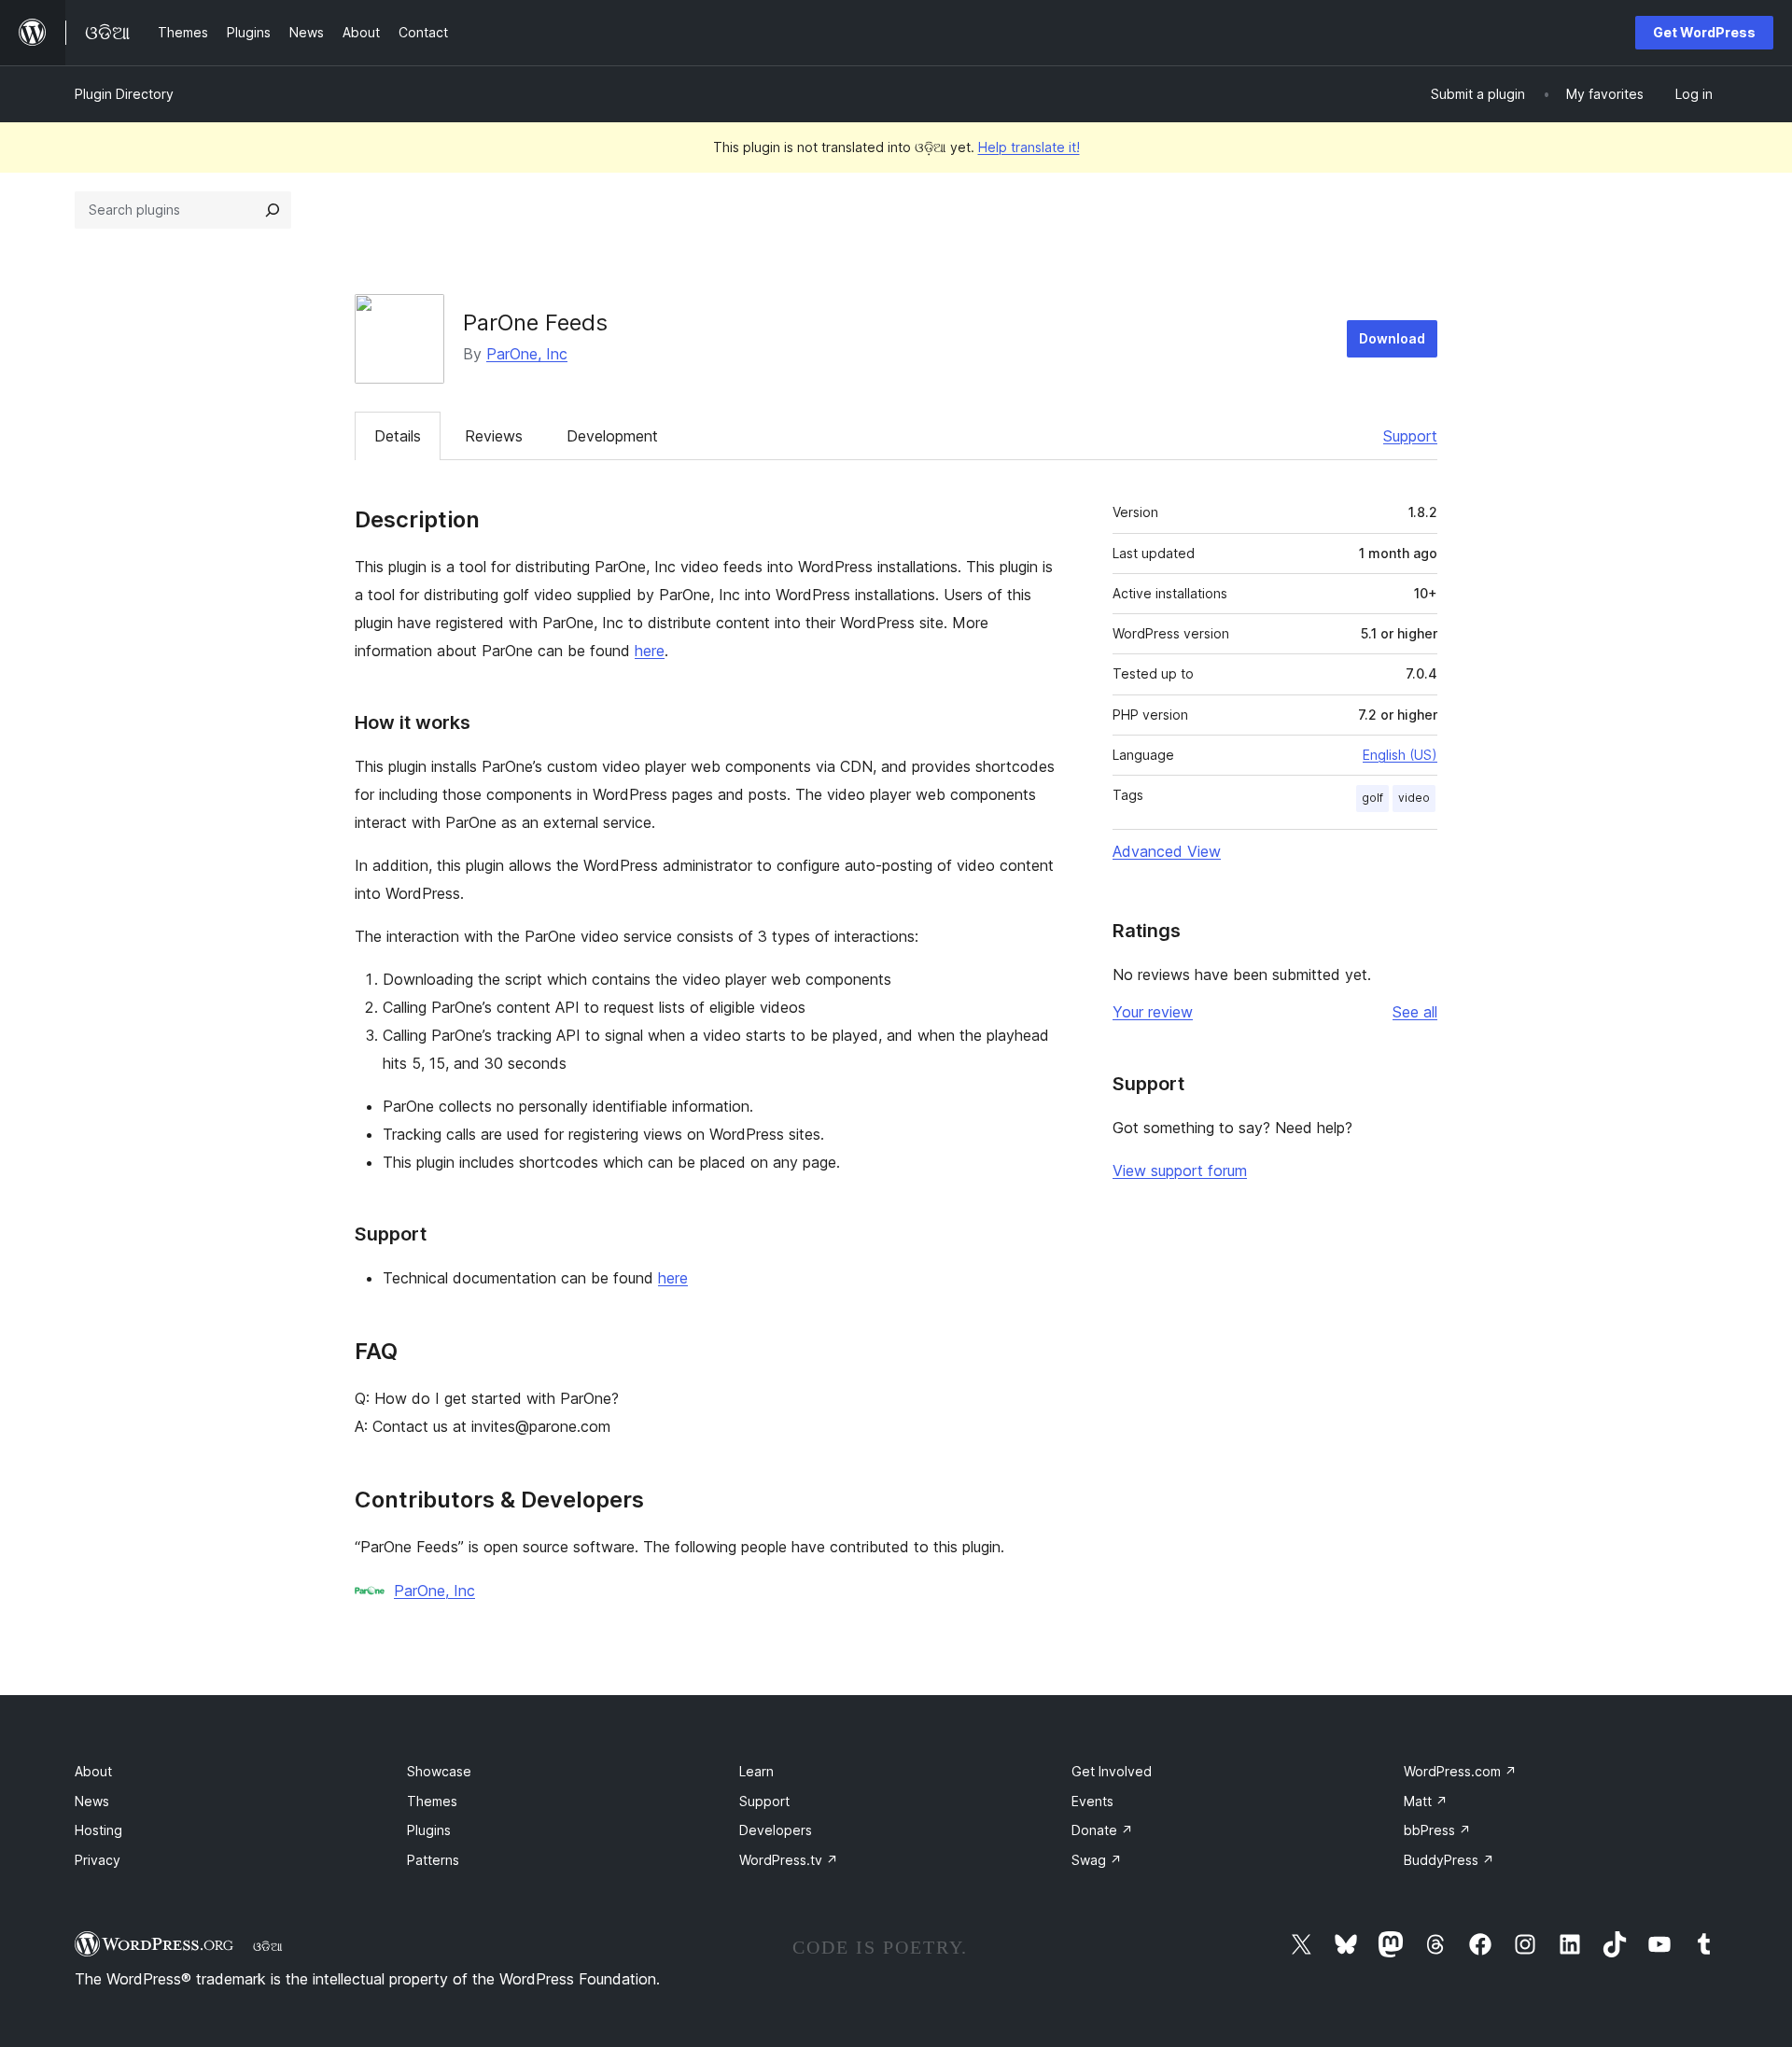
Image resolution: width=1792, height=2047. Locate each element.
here (650, 651)
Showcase (439, 1771)
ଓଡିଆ (268, 1946)
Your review (1153, 1012)
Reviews (494, 436)
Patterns (433, 1860)
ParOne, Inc (527, 354)
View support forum (1180, 1171)
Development (612, 436)
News (92, 1801)
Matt (1426, 1801)
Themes (432, 1801)
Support (1410, 436)
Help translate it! (1029, 147)
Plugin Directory (124, 94)
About (93, 1771)
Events (1092, 1801)
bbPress (1437, 1830)
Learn (756, 1771)
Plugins (429, 1830)
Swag (1097, 1860)
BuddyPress (1449, 1860)
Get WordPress (1704, 32)
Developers (776, 1830)
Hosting (98, 1830)
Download (1392, 338)
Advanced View (1167, 851)
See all (1415, 1012)
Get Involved (1112, 1771)
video (1414, 798)
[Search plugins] (273, 210)
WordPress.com (1460, 1771)
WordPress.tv (789, 1860)
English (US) (1400, 755)
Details (398, 436)
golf (1372, 798)
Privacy (98, 1860)
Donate (1102, 1830)
